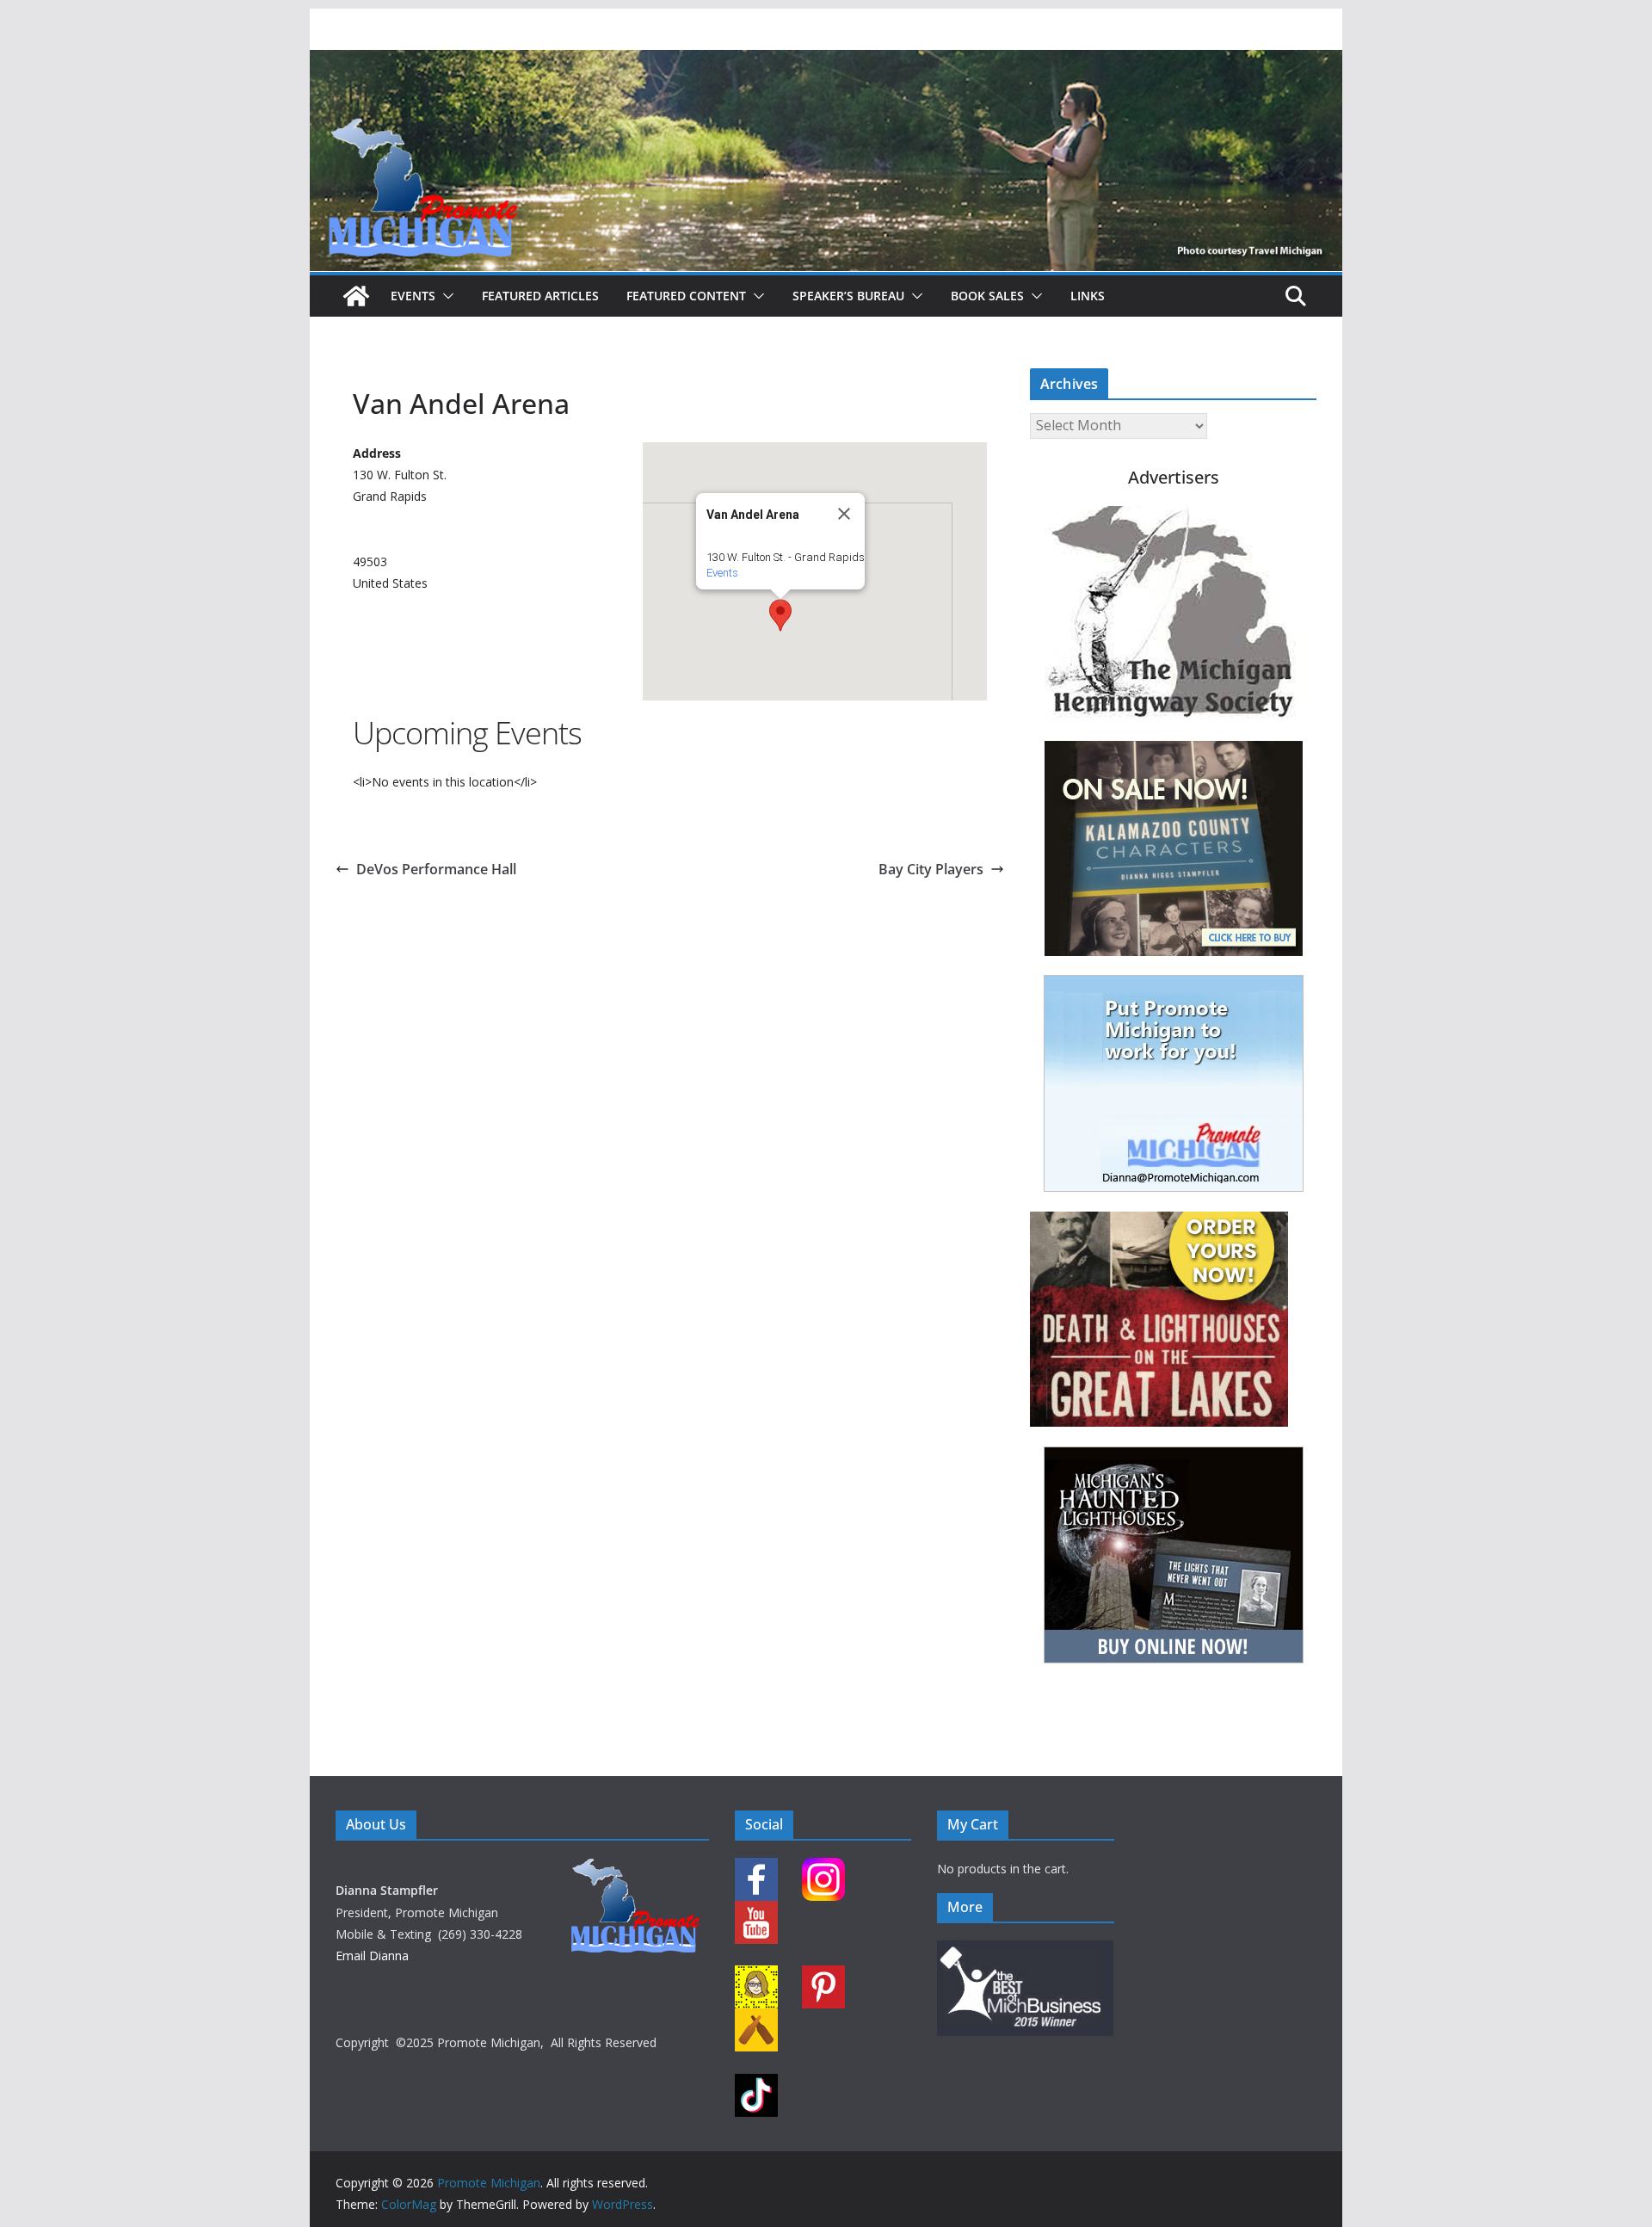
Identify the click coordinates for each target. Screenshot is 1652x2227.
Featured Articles (540, 296)
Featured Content (686, 296)
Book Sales (987, 296)
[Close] (844, 514)
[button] (445, 296)
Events (413, 296)
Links (1088, 296)
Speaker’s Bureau (848, 296)
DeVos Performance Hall (436, 869)
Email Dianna (372, 1956)
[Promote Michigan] (826, 62)
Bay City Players (931, 869)
